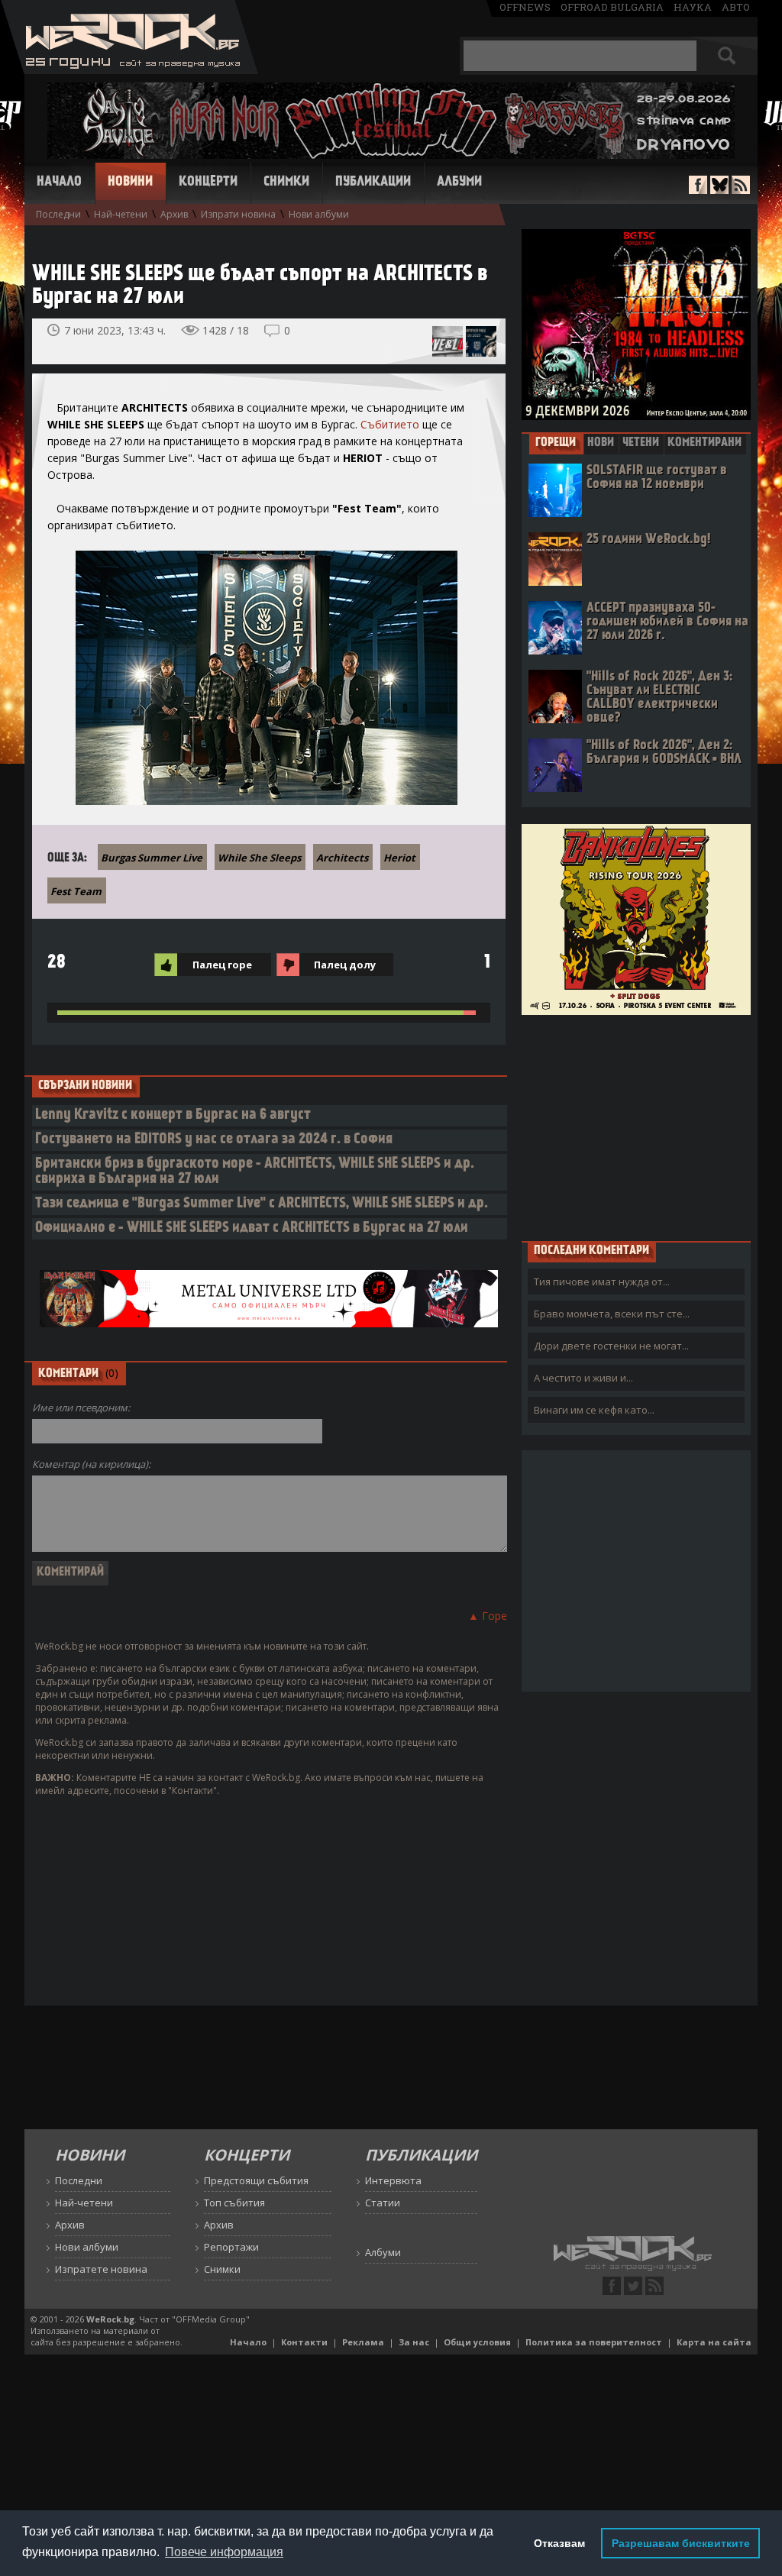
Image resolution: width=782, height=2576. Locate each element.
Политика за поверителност (594, 2342)
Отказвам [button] (559, 2543)
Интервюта (393, 2180)
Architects (342, 858)
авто (736, 7)
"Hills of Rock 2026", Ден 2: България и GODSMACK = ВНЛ (664, 753)
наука (693, 7)
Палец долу (345, 965)
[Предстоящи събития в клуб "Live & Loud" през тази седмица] (448, 341)
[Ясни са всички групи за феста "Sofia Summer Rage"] (481, 341)
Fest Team (76, 891)
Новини (130, 183)
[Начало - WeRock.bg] (129, 70)
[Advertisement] (636, 1127)
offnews (525, 7)
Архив (174, 214)
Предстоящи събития (256, 2180)
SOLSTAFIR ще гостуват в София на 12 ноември (657, 478)
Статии (383, 2203)
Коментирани (704, 443)
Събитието (390, 424)
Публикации (373, 183)
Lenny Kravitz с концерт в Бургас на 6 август (173, 1115)
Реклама (363, 2342)
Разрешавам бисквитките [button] (681, 2543)
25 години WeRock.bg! (648, 540)
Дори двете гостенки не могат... (611, 1346)
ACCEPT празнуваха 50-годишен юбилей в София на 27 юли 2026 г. (667, 622)
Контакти (304, 2342)
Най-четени (121, 214)
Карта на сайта (714, 2342)
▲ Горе (488, 1616)
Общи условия (477, 2342)
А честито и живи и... (583, 1378)
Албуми (459, 183)
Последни (58, 214)
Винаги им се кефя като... (594, 1410)
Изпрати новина (238, 214)
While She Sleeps (259, 858)
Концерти (208, 183)
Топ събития (234, 2203)
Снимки (286, 183)
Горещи (556, 443)
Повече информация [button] (224, 2552)
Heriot (399, 858)
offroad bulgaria (612, 7)
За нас (414, 2342)
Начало (59, 183)
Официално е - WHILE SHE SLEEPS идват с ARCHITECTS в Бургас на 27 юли (252, 1228)
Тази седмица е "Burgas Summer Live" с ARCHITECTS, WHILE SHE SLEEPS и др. (262, 1204)
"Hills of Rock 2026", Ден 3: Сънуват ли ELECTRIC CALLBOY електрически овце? (659, 698)
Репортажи (231, 2247)
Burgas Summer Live (152, 858)
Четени (641, 443)
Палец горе (222, 965)
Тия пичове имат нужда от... (602, 1282)
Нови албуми (319, 214)
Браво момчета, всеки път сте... (612, 1314)
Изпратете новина (101, 2269)
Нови (601, 443)
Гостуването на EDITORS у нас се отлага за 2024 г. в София (214, 1140)
